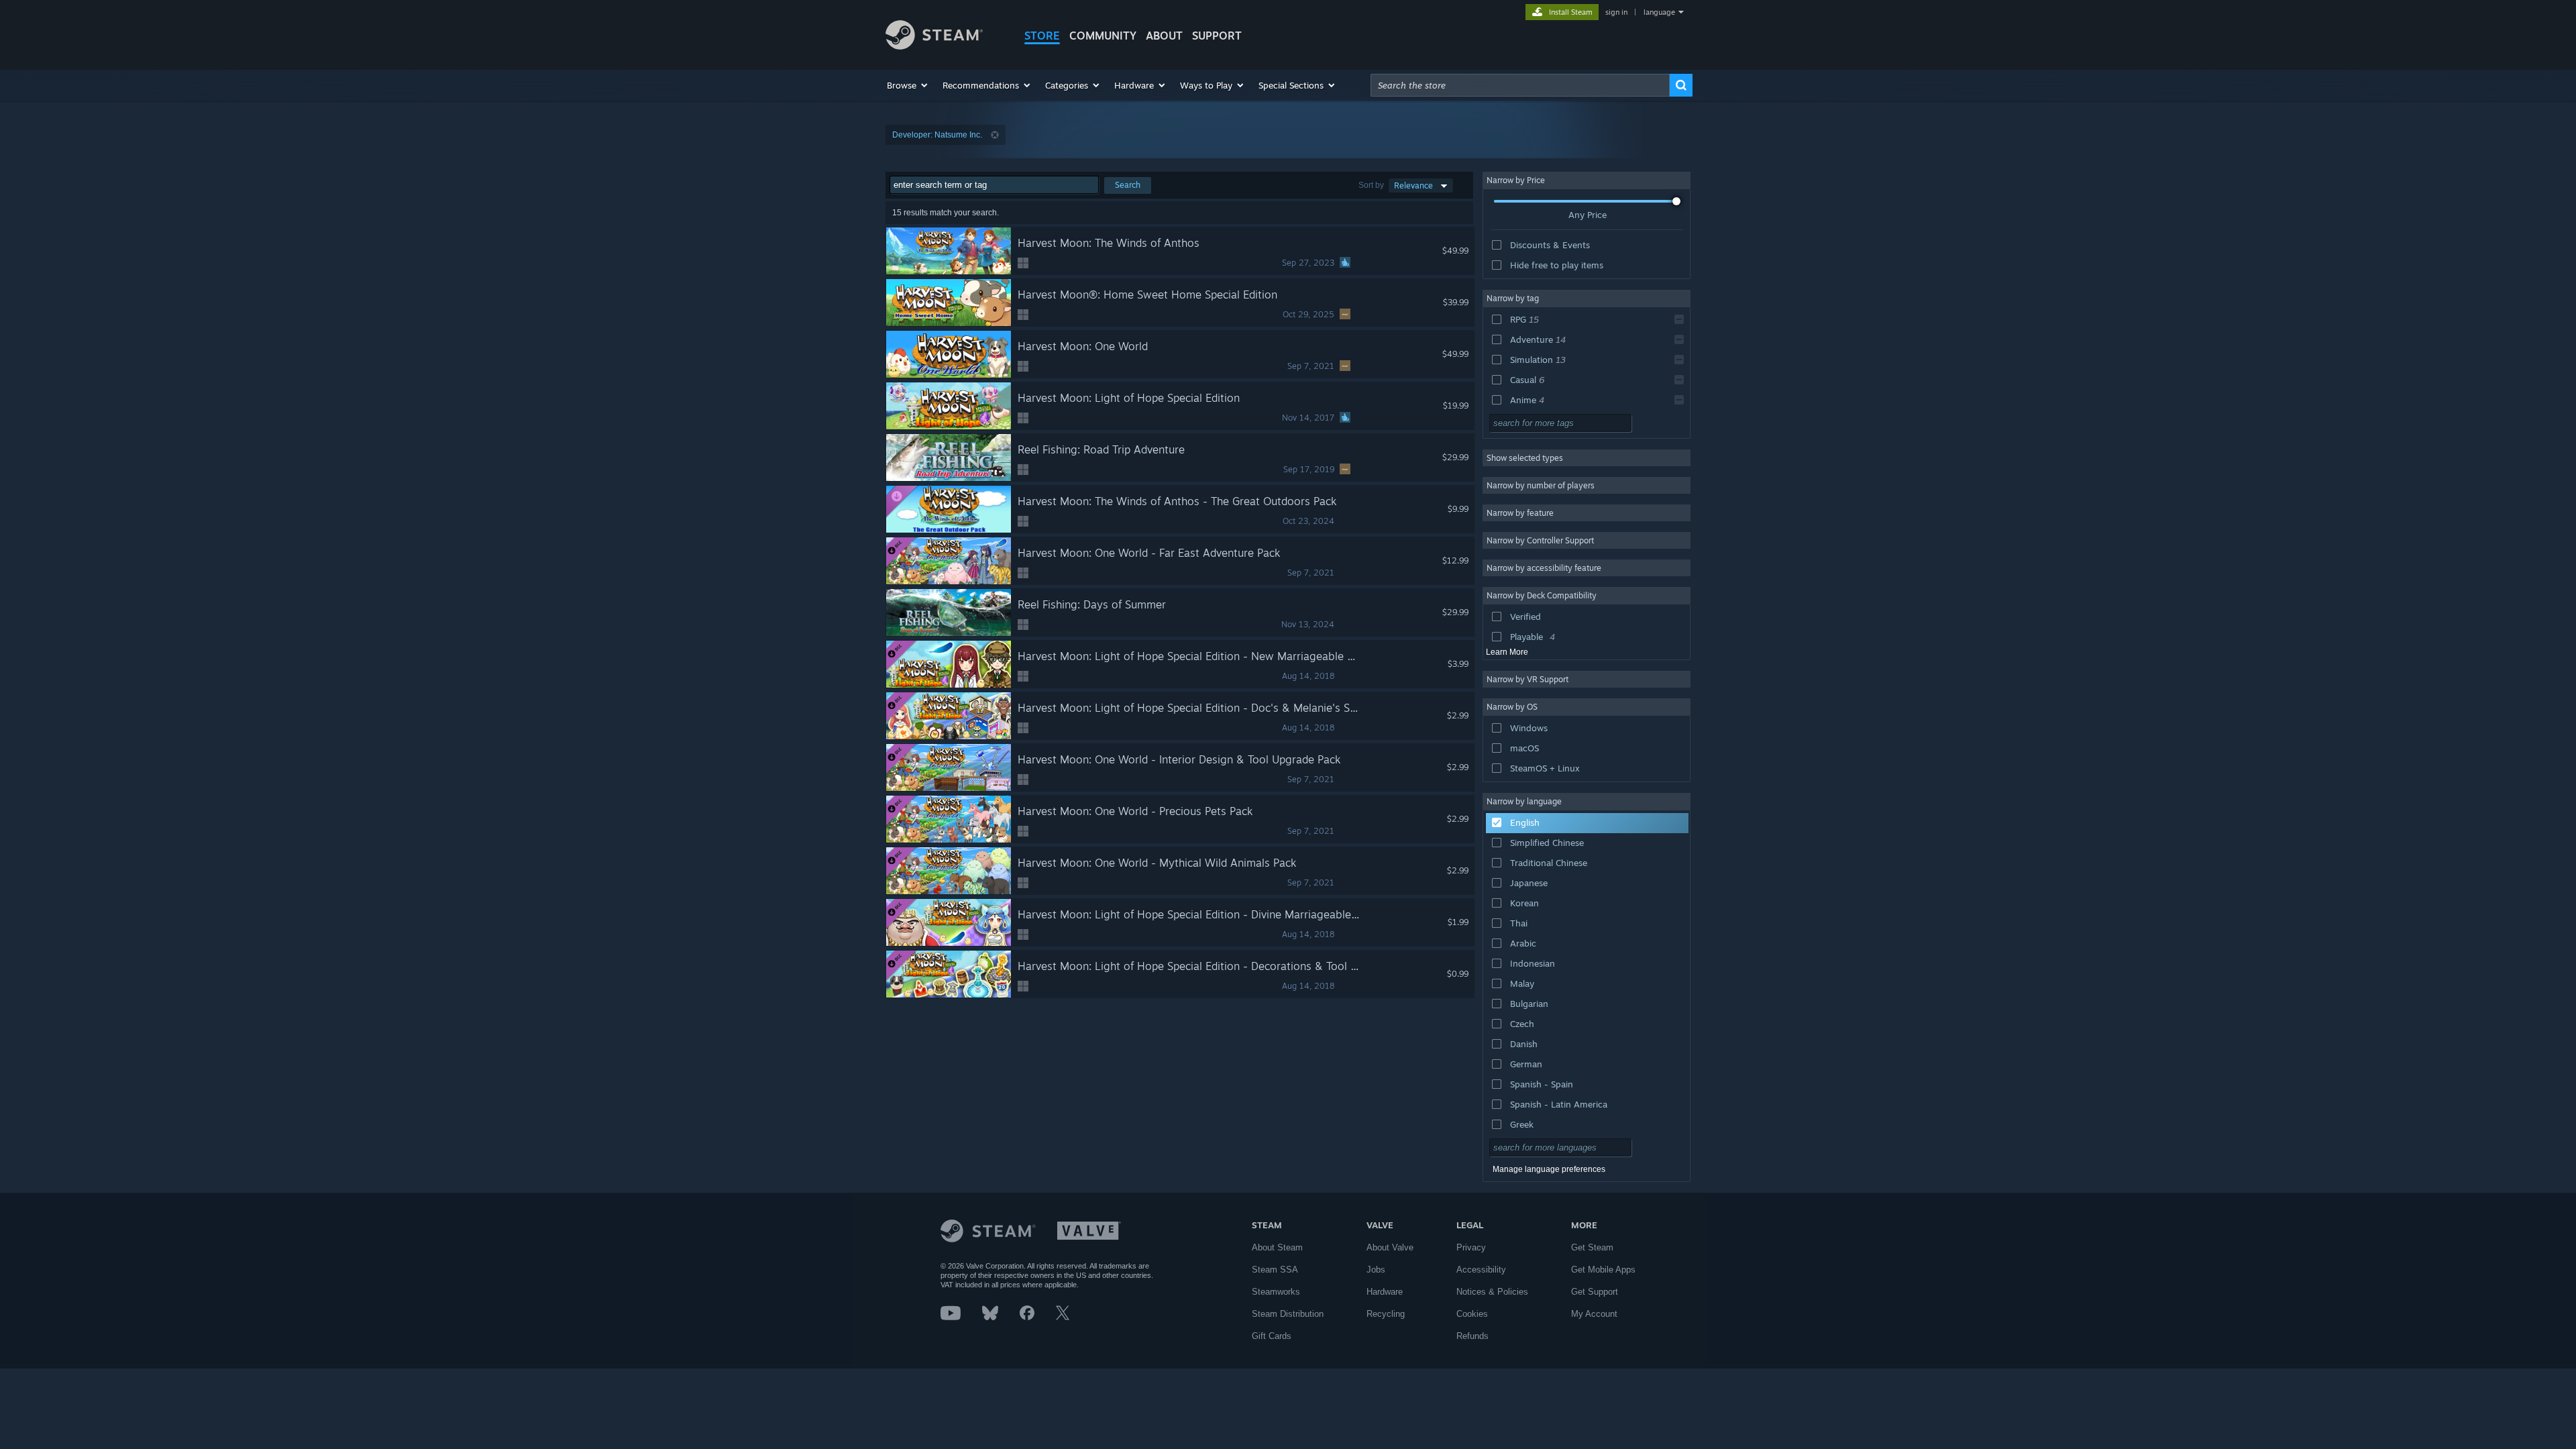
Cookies (1472, 1314)
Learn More (1507, 652)
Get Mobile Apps (1603, 1270)
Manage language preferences (1549, 1169)
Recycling (1386, 1314)
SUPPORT (1217, 36)
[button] (908, 85)
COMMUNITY (1103, 36)
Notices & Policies (1492, 1292)
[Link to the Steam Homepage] (934, 46)
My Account (1594, 1314)
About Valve (1390, 1247)
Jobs (1376, 1270)
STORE (1042, 36)
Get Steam (1592, 1247)
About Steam (1277, 1247)
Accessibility (1481, 1270)
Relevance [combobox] (1413, 185)
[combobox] (1520, 85)
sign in (1616, 12)
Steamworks (1276, 1292)
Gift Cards (1272, 1336)
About (1164, 36)
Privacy (1471, 1247)
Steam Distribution (1288, 1314)
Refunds (1472, 1336)
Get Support (1595, 1292)
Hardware (1385, 1292)
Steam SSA (1275, 1270)
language (1659, 12)
